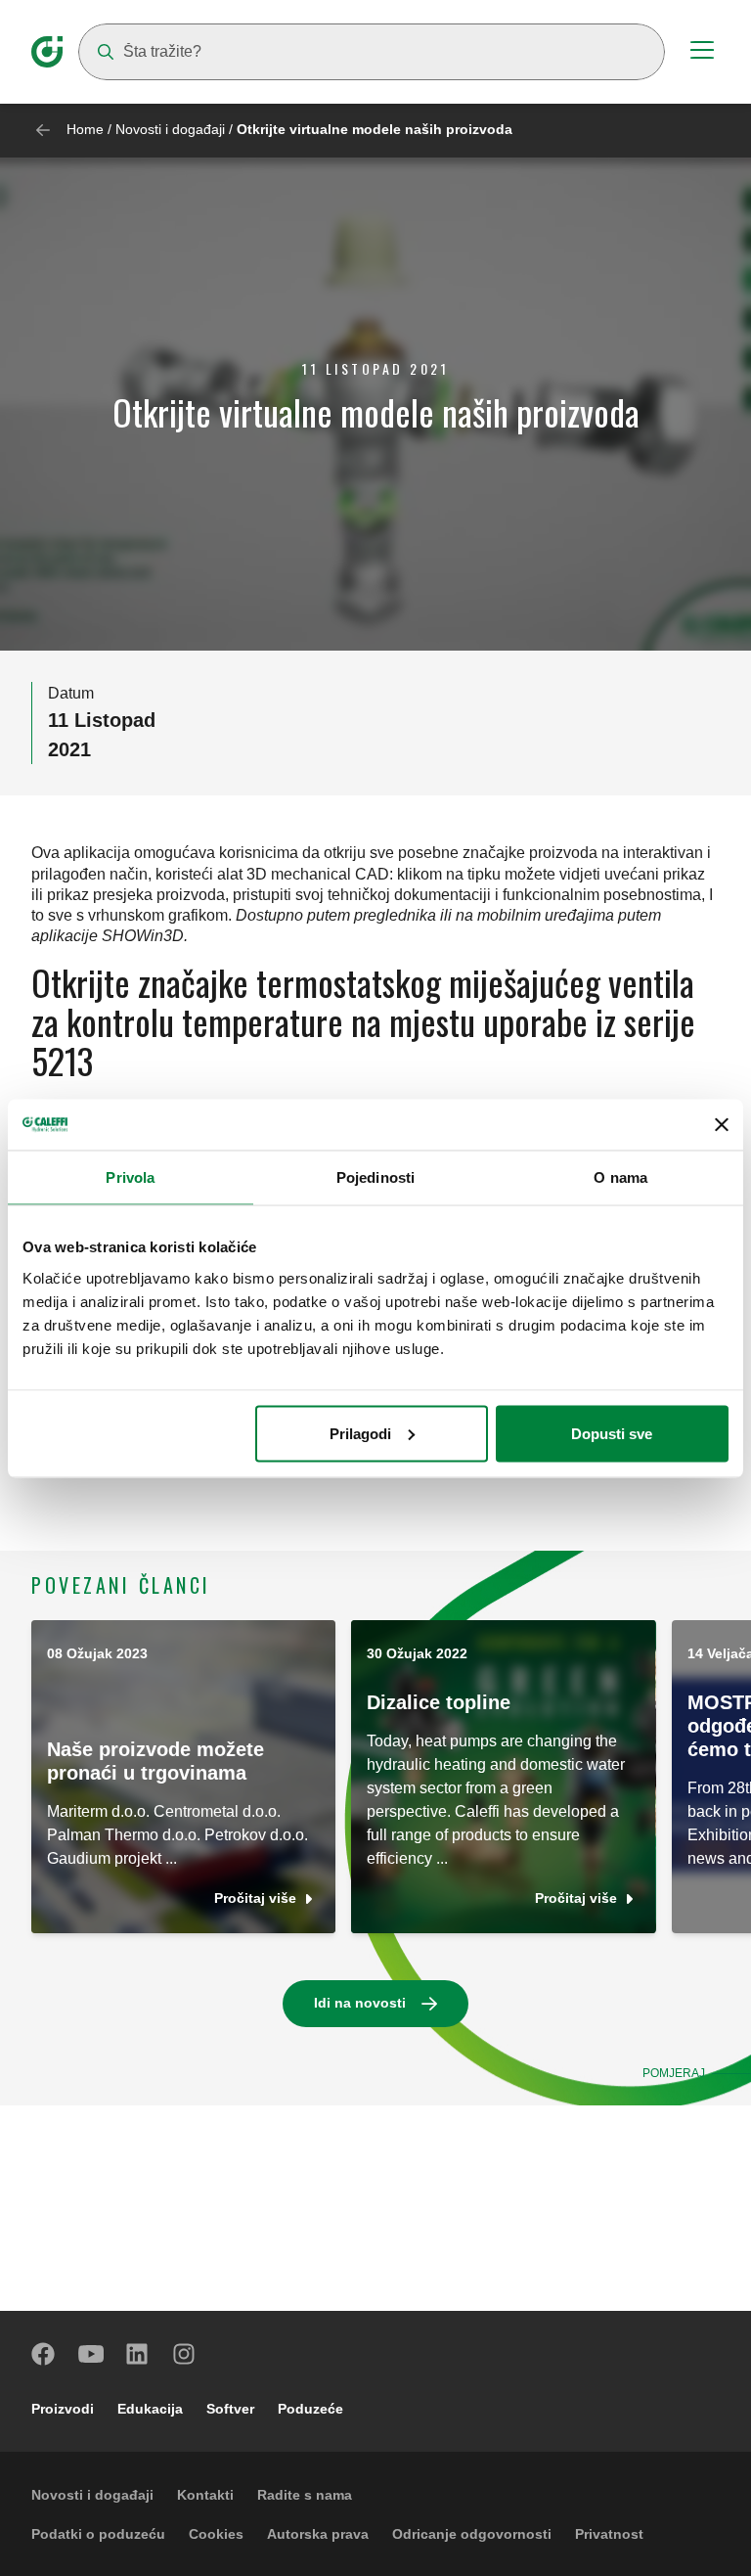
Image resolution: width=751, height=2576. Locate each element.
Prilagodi (360, 1433)
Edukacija (150, 2409)
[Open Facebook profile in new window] (44, 2354)
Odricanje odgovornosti (472, 2534)
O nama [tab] (620, 1177)
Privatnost (609, 2534)
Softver (230, 2409)
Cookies (216, 2534)
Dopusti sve (612, 1433)
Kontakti (205, 2495)
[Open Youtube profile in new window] (91, 2354)
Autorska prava (318, 2534)
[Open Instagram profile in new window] (185, 2354)
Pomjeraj (674, 2073)
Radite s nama (305, 2495)
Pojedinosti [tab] (375, 1177)
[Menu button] (702, 53)
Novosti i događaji (170, 129)
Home (85, 129)
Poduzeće (310, 2409)
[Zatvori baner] (722, 1124)
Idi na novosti (360, 2003)
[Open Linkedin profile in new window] (138, 2354)
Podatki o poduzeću (98, 2534)
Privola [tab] (130, 1177)
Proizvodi (63, 2409)
